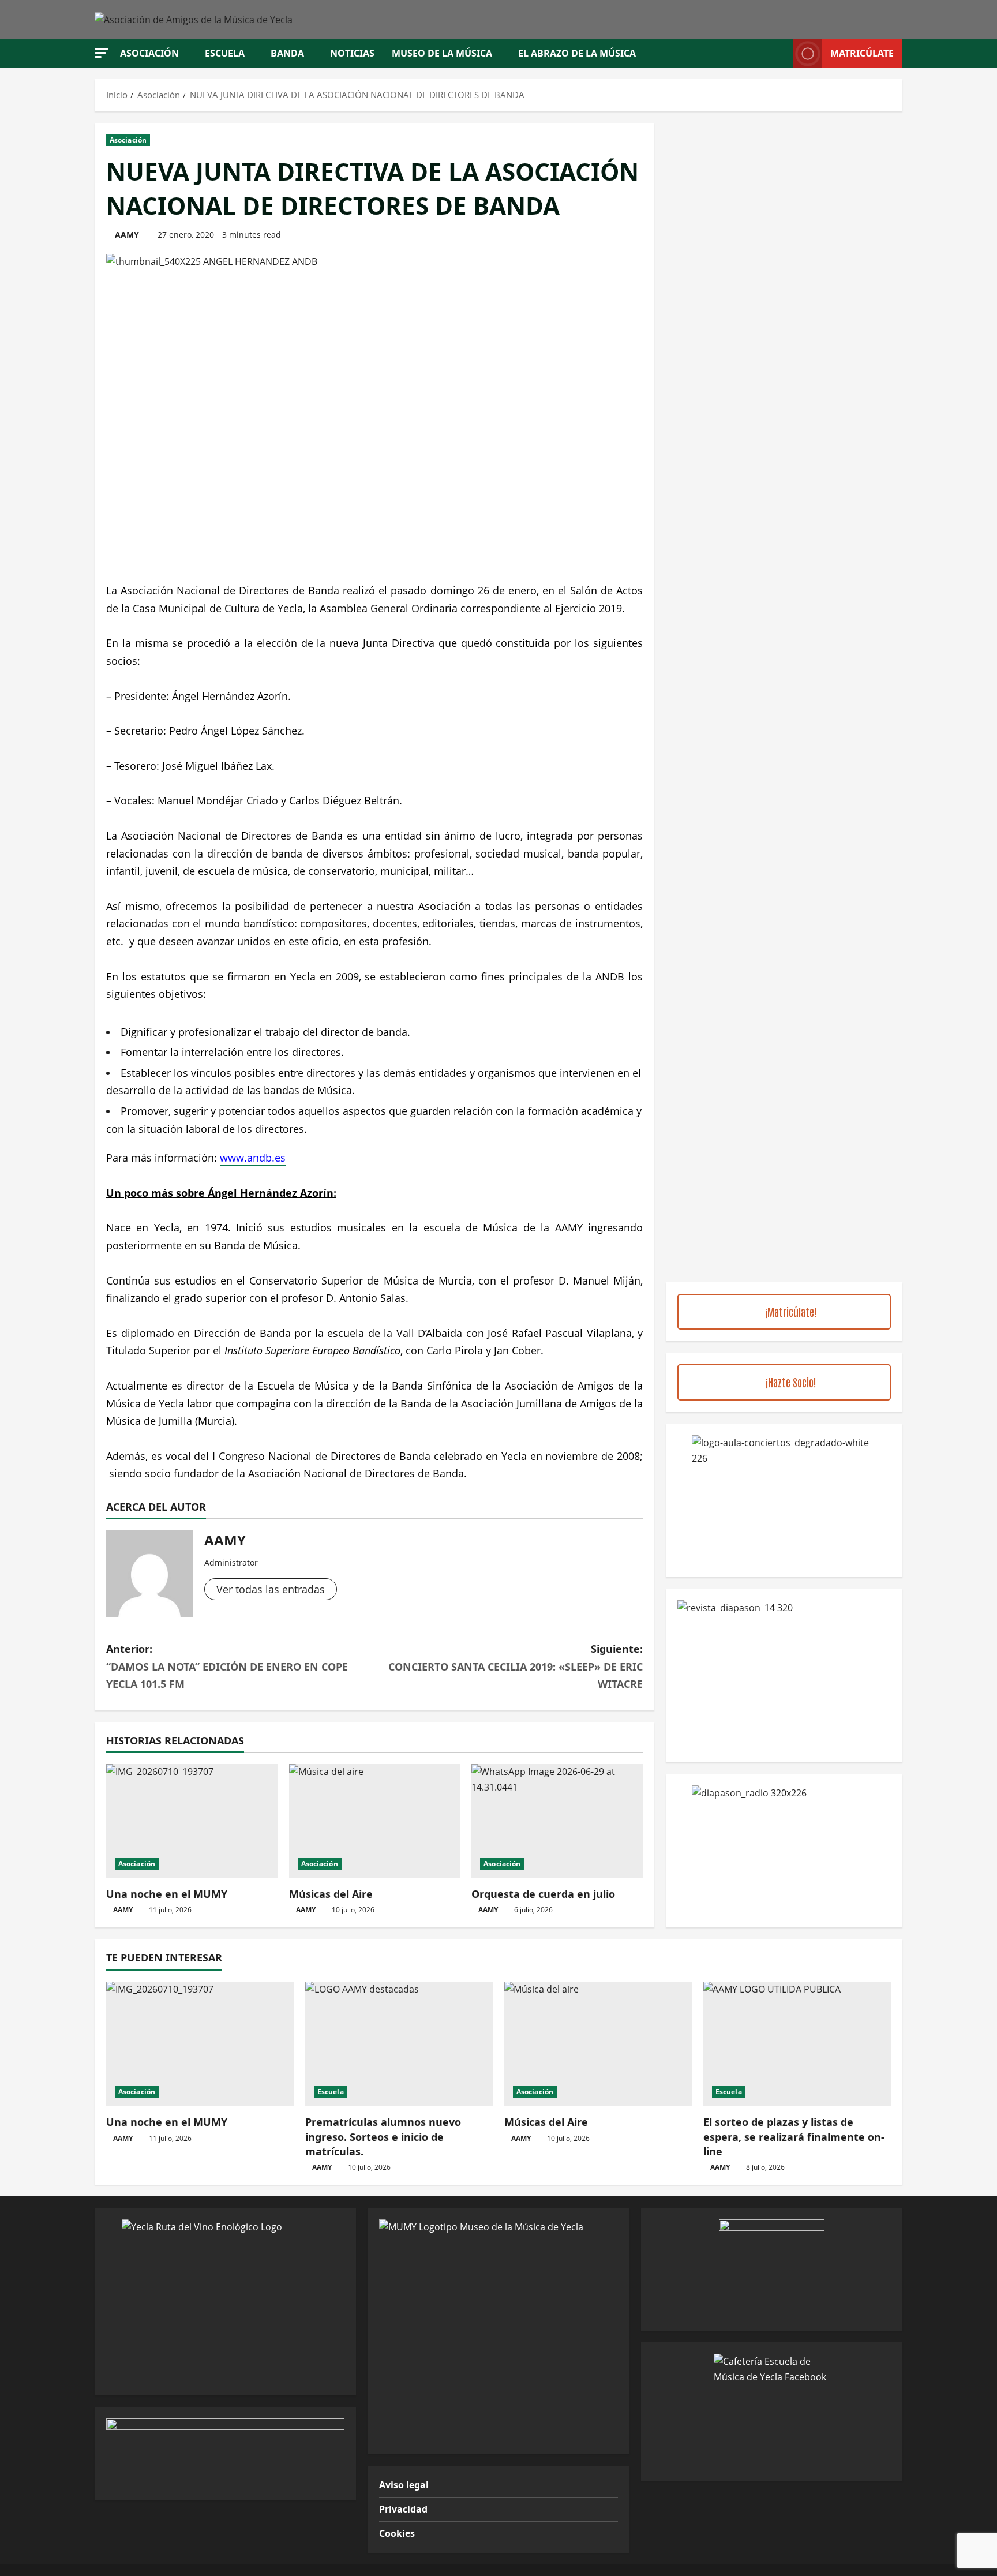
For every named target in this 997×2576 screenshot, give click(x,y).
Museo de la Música (442, 53)
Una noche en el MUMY (167, 1894)
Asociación (149, 53)
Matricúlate (862, 53)
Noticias (352, 53)
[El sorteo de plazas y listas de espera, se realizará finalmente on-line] (797, 2044)
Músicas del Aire (331, 1894)
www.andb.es (253, 1158)
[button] (102, 53)
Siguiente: (516, 1666)
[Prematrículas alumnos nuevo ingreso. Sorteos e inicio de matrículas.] (399, 2044)
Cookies (397, 2533)
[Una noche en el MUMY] (192, 1821)
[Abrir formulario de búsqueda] (781, 53)
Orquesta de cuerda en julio (543, 1894)
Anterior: (227, 1666)
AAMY (127, 235)
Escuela (225, 53)
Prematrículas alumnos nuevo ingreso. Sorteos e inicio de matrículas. (383, 2136)
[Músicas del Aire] (375, 1821)
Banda (287, 53)
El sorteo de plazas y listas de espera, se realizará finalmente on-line (794, 2136)
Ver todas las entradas (271, 1589)
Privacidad (403, 2509)
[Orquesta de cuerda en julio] (557, 1821)
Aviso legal (404, 2485)
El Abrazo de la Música (577, 53)
